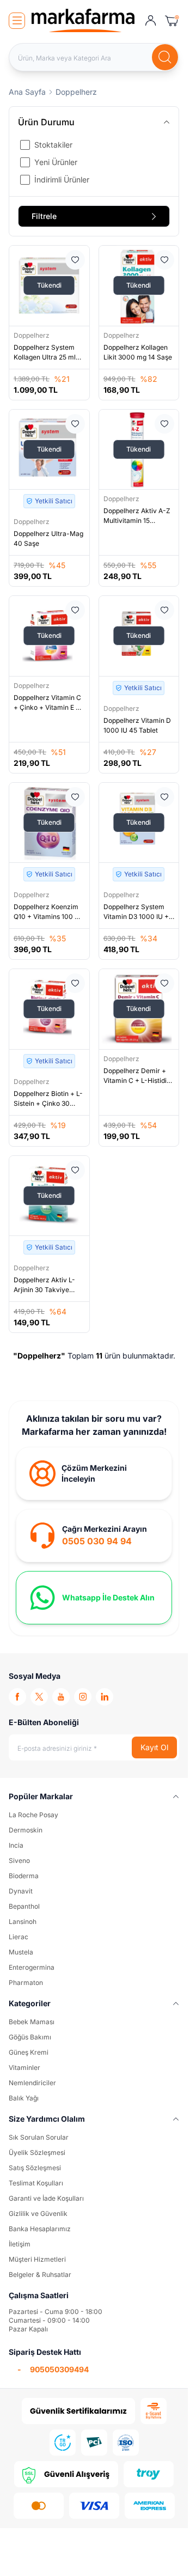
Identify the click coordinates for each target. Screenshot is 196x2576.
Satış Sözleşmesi (35, 2168)
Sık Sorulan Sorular (39, 2137)
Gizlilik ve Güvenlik (38, 2213)
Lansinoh (23, 1922)
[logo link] (83, 20)
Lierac (19, 1937)
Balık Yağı (24, 2098)
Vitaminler (24, 2068)
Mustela (21, 1952)
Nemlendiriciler (32, 2083)
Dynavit (21, 1891)
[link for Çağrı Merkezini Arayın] (94, 1536)
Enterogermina (32, 1967)
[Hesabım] (151, 21)
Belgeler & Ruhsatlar (40, 2274)
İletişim (20, 2244)
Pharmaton (26, 1983)
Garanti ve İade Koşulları (46, 2198)
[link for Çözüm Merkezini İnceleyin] (94, 1473)
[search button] (165, 57)
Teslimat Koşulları (36, 2183)
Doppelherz (32, 335)
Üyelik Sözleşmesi (37, 2152)
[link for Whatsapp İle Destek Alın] (94, 1598)
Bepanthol (24, 1906)
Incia (16, 1845)
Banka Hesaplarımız (40, 2229)
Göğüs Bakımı (30, 2037)
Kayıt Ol (154, 1747)
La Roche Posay (33, 1815)
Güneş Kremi (29, 2052)
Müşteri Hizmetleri (37, 2259)
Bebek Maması (32, 2022)
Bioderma (24, 1876)
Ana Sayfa (27, 92)
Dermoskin (26, 1830)
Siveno (19, 1861)
